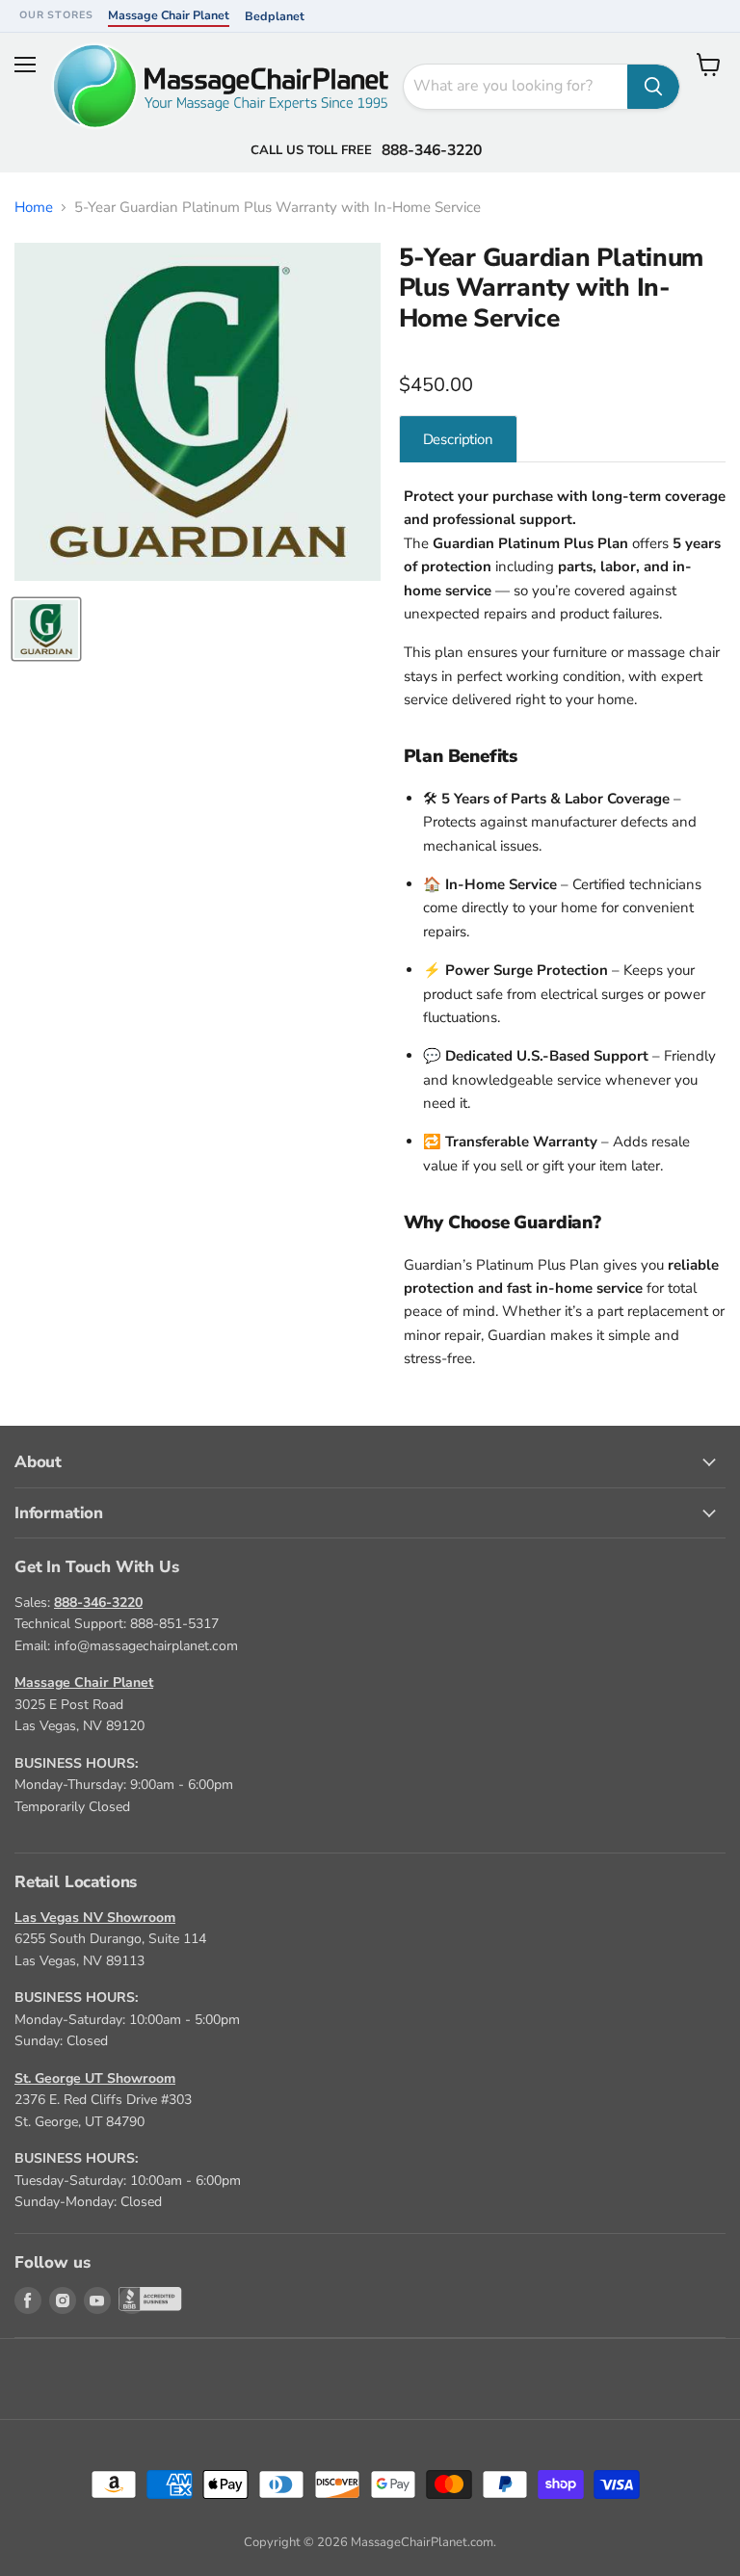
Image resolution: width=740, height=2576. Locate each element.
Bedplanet (275, 16)
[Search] (653, 87)
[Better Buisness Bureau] (132, 2300)
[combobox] (515, 87)
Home (34, 208)
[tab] (458, 439)
